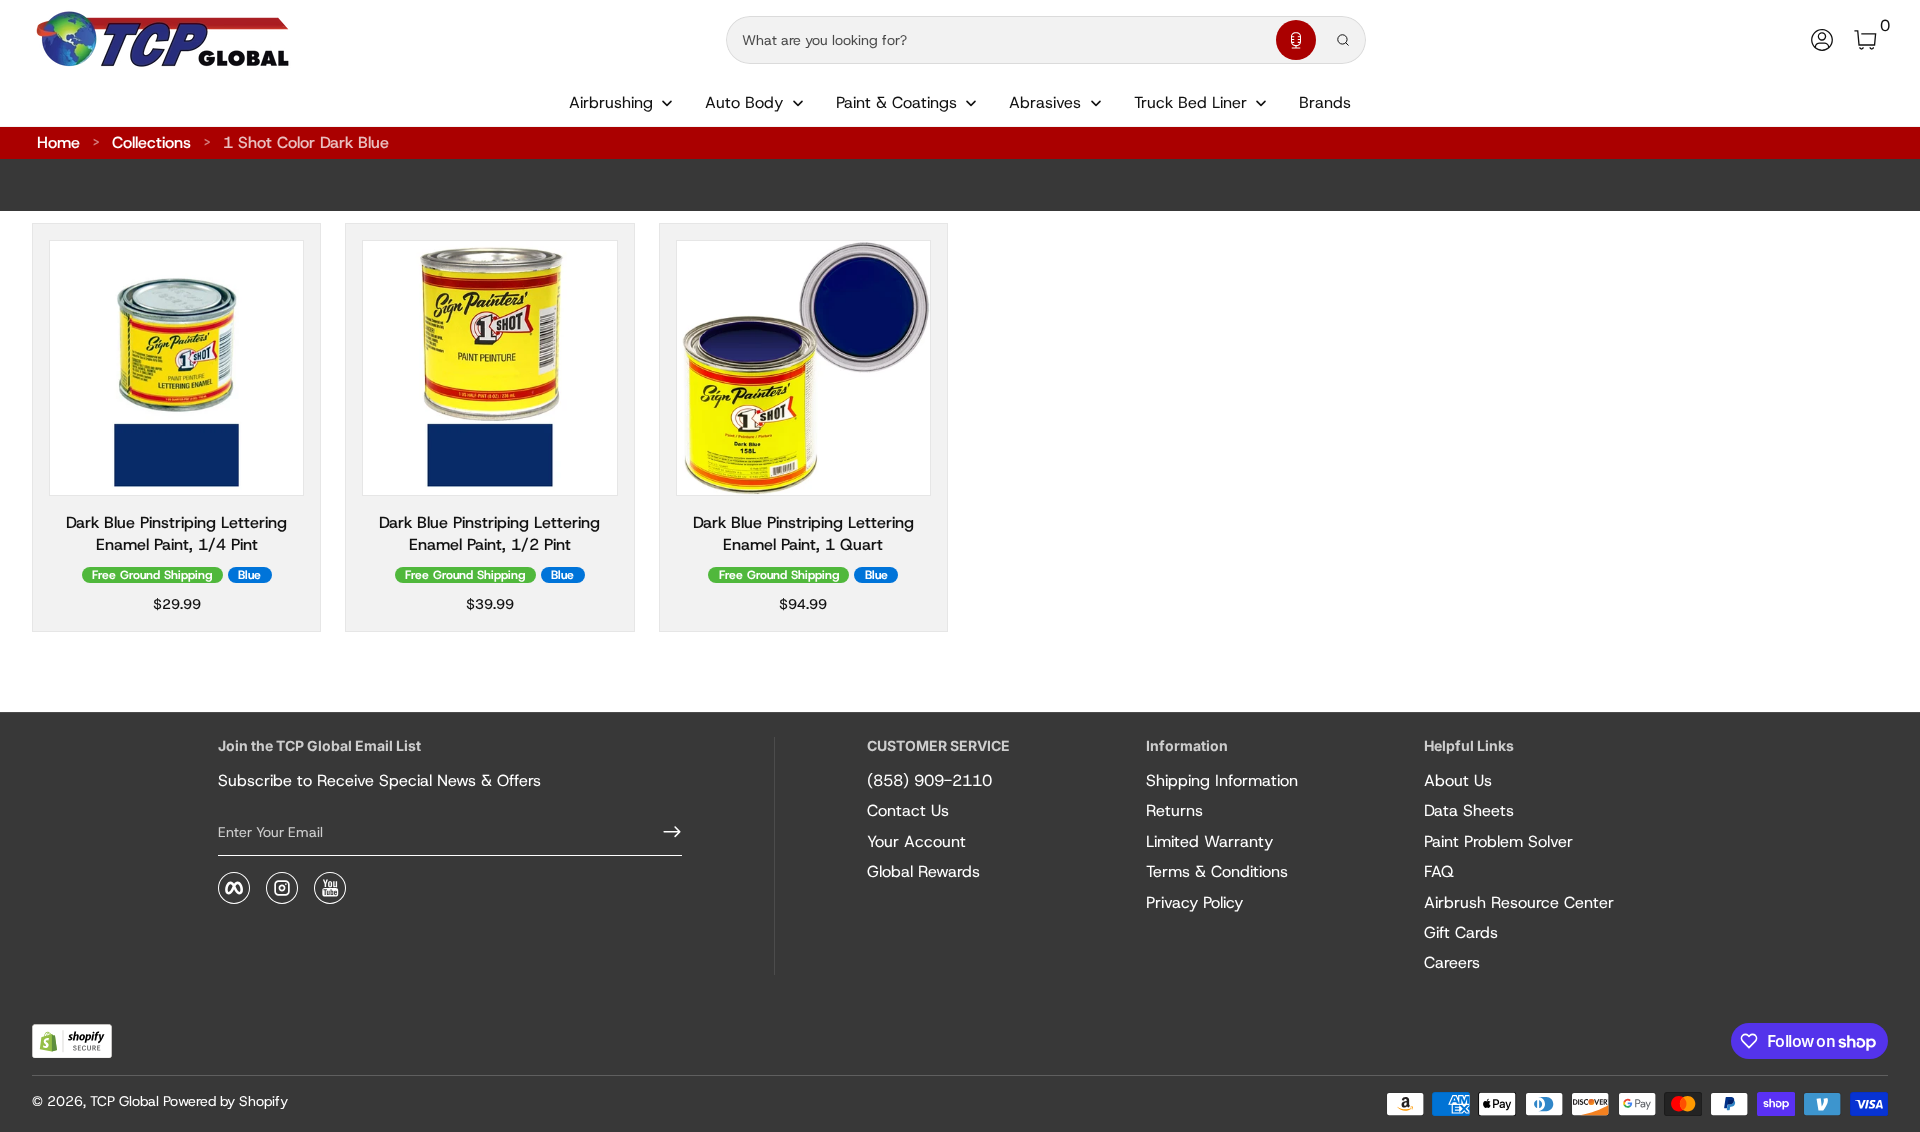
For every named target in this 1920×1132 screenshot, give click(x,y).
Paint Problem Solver (1498, 841)
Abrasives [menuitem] (1045, 102)
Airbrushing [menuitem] (611, 102)
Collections (151, 142)
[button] (1296, 40)
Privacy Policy (1194, 902)
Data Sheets (1469, 810)
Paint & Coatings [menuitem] (896, 102)
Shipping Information (1222, 780)
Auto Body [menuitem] (744, 102)
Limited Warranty (1209, 841)
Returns (1174, 810)
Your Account (916, 841)
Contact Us (908, 810)
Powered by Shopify (225, 1101)
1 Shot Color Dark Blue (306, 142)
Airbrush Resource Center (1519, 902)
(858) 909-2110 (929, 780)
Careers (1452, 962)
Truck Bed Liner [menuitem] (1190, 102)
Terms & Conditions (1217, 871)
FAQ (1439, 871)
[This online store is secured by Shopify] (72, 1041)
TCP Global (124, 1101)
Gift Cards (1461, 932)
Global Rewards (923, 871)
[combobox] (997, 40)
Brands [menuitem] (1325, 102)
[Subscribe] (664, 832)
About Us (1458, 780)
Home (58, 142)
